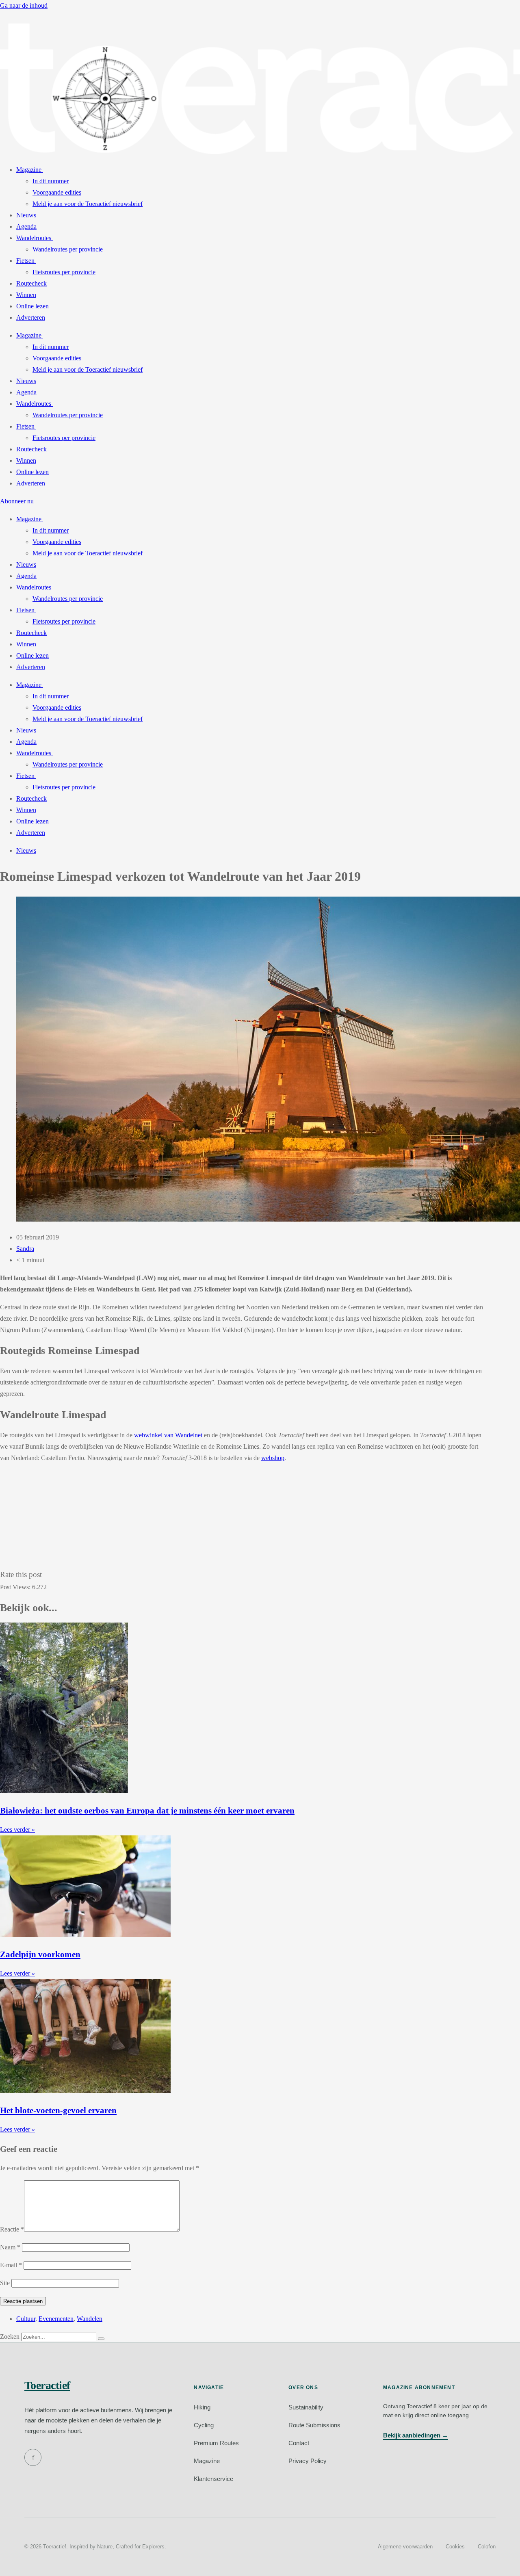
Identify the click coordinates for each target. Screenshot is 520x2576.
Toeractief (47, 2385)
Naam (10, 2247)
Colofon (487, 2547)
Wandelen (90, 2319)
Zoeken (10, 2337)
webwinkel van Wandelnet (168, 1435)
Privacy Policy (308, 2461)
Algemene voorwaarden (405, 2547)
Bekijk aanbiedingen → (416, 2435)
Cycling (204, 2425)
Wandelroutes (34, 238)
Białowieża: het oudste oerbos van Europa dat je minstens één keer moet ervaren (147, 1810)
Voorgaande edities (57, 192)
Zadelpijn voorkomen (40, 1954)
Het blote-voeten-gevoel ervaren (58, 2110)
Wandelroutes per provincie (68, 249)
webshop (273, 1458)
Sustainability (306, 2407)
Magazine (29, 170)
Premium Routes (216, 2443)
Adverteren (31, 317)
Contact (299, 2443)
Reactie (12, 2229)
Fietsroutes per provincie (64, 272)
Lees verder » (17, 1830)
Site (5, 2283)
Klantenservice (213, 2479)
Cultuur (26, 2319)
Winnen (26, 295)
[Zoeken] (101, 2339)
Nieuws (26, 215)
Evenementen (56, 2319)
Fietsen (25, 261)
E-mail (11, 2265)
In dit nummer (51, 181)
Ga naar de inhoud (24, 5)
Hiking (202, 2407)
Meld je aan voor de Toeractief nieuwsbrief (88, 204)
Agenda (26, 226)
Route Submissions (314, 2425)
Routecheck (31, 283)
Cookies (455, 2547)
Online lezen (32, 306)
